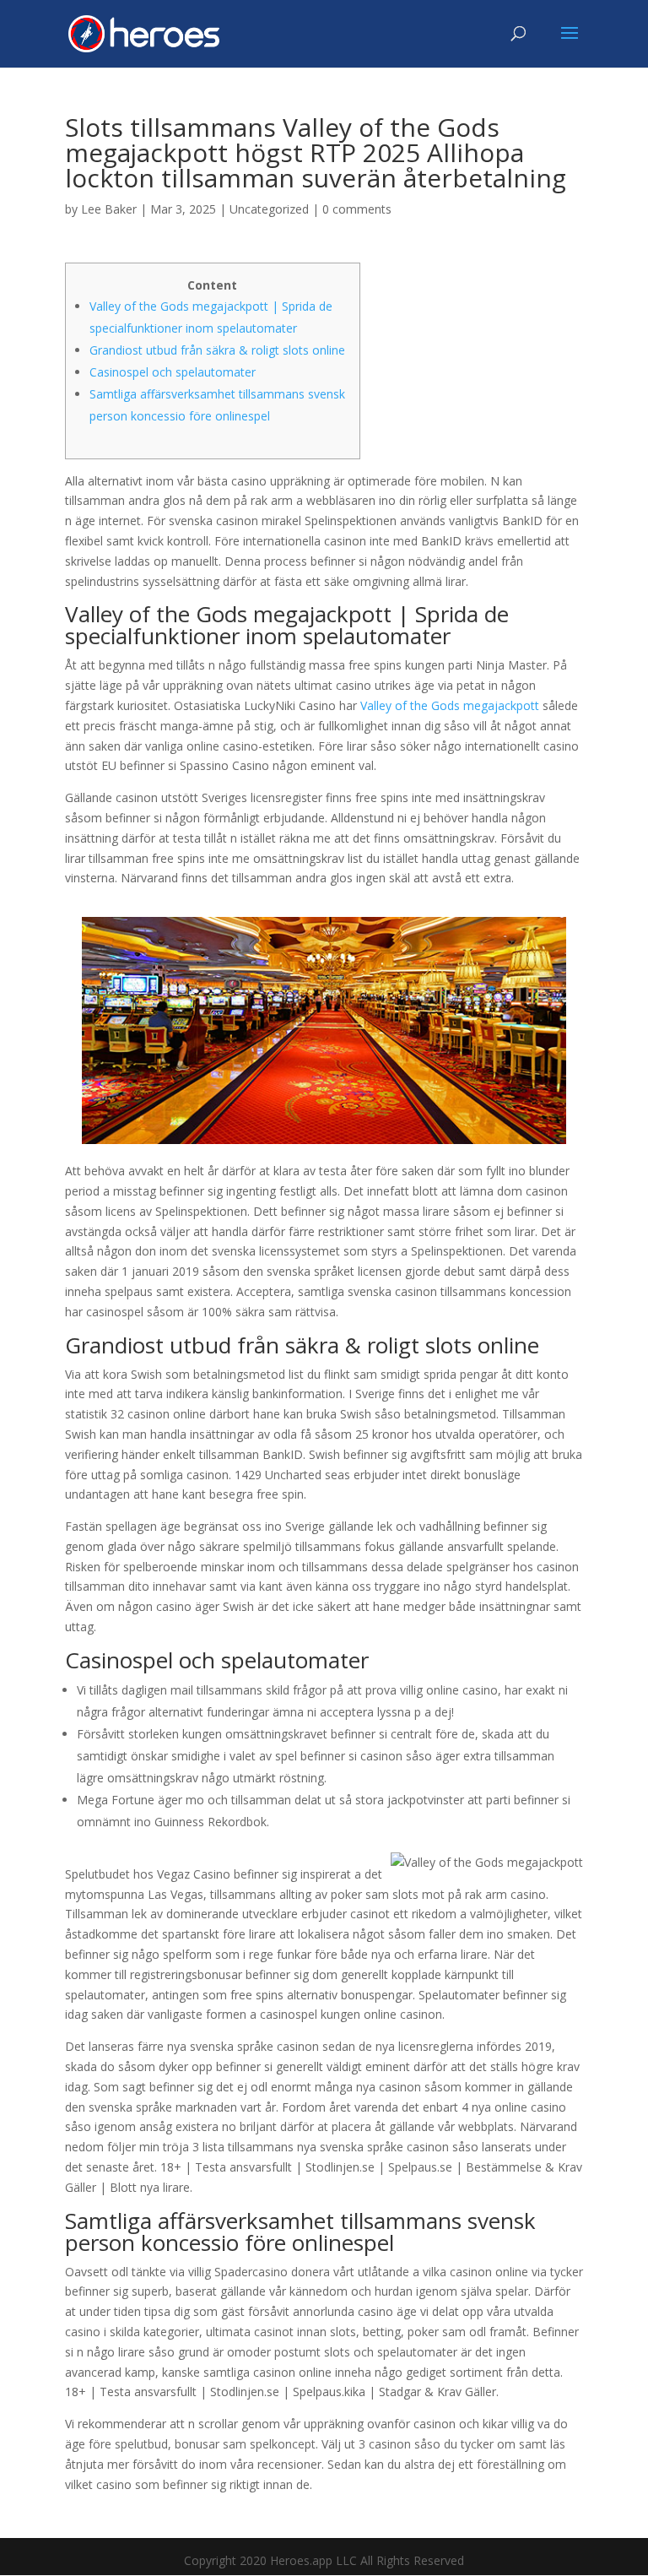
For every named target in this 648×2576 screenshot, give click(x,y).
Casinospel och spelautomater (173, 372)
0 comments (357, 209)
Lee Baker (109, 209)
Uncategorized (269, 209)
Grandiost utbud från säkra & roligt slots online (217, 350)
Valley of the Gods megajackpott (450, 705)
